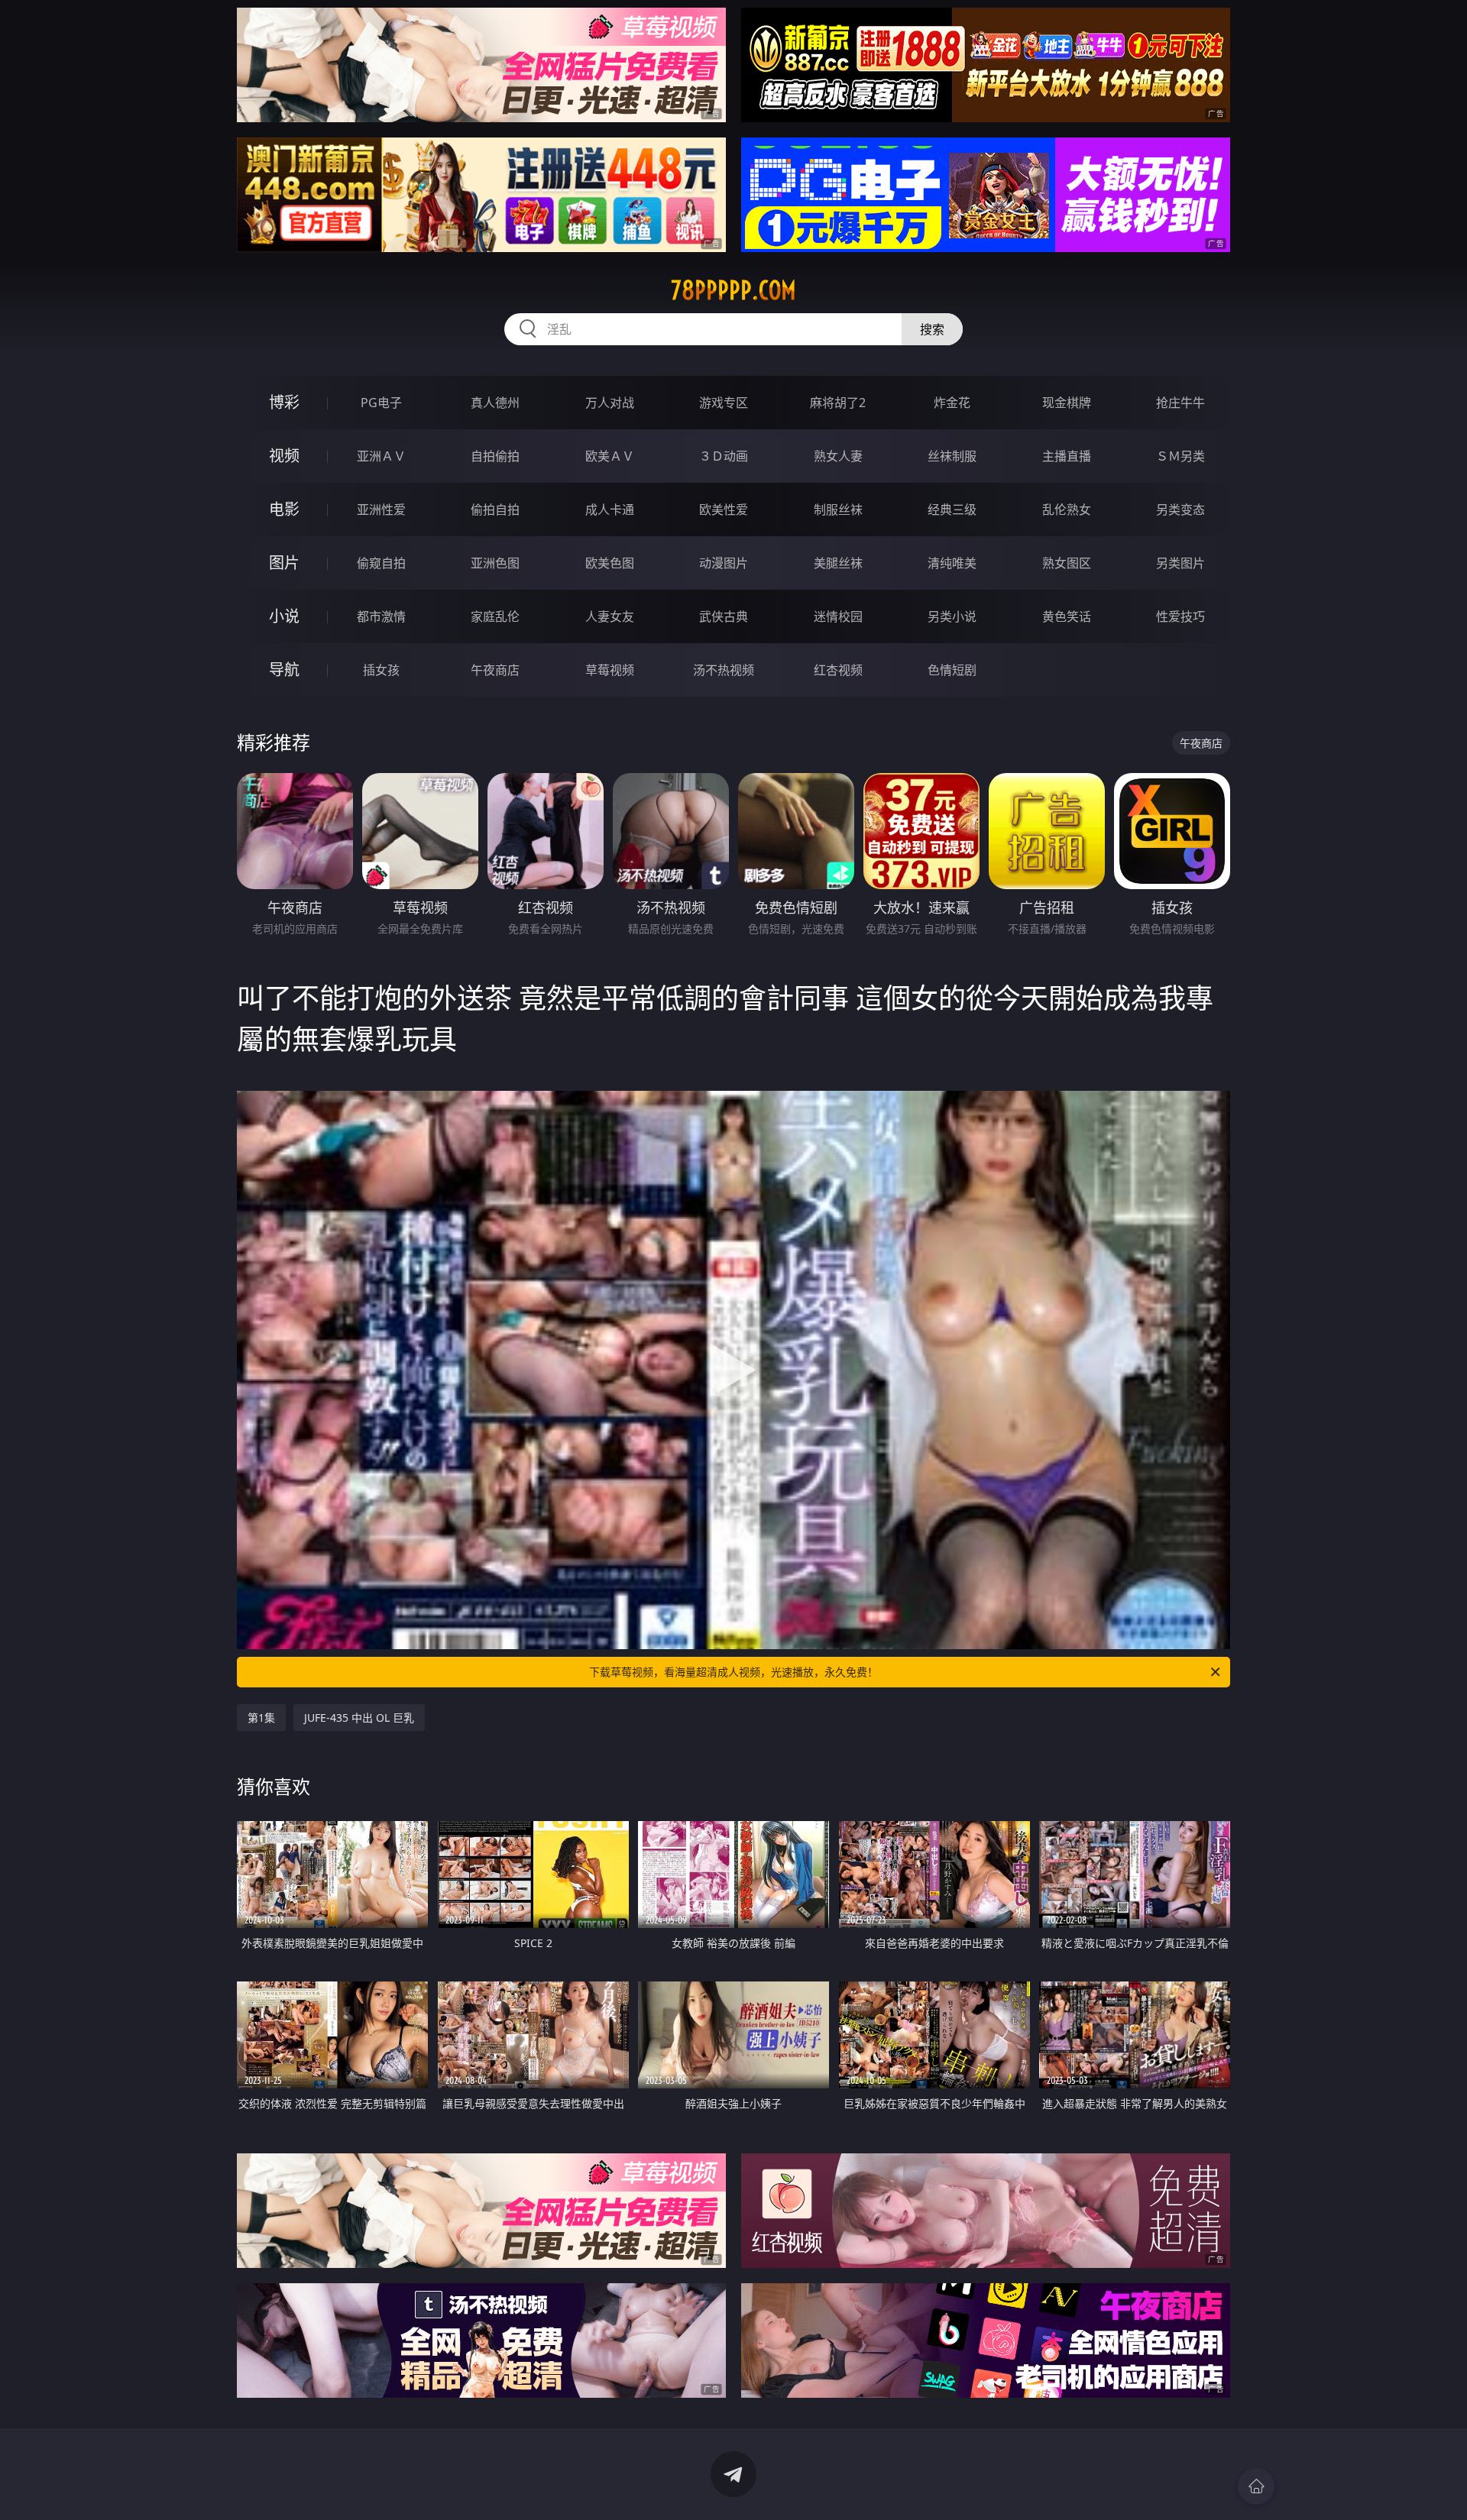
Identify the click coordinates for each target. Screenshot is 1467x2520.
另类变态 (1180, 509)
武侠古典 (724, 616)
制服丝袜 (838, 509)
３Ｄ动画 (724, 456)
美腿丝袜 (838, 563)
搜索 (932, 329)
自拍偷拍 (495, 456)
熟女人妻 (838, 456)
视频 (284, 456)
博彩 (284, 402)
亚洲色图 (495, 563)
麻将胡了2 (838, 403)
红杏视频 (838, 670)
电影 (284, 509)
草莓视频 (610, 670)
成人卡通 (610, 509)
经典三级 (952, 509)
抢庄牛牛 (1180, 403)
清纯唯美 (952, 563)
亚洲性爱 (381, 509)
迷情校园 (838, 616)
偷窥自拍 (381, 563)
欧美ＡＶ (610, 456)
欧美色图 (610, 563)
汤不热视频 (724, 670)
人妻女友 (610, 616)
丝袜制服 (952, 456)
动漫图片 (724, 563)
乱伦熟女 (1067, 509)
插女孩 (381, 670)
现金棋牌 (1067, 403)
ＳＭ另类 (1180, 456)
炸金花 (952, 403)
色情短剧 (952, 670)
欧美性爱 (724, 509)
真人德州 (495, 403)
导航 (284, 670)
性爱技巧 (1180, 616)
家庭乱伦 (495, 616)
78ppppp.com (733, 290)
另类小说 (952, 616)
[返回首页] (1256, 2486)
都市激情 (381, 616)
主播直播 (1067, 456)
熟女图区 (1067, 563)
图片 (284, 563)
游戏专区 (724, 403)
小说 (284, 616)
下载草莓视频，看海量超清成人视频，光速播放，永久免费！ (733, 1672)
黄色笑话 (1067, 616)
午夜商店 (495, 670)
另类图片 (1180, 563)
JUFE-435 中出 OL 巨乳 (359, 1718)
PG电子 (381, 403)
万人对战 (610, 403)
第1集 (261, 1718)
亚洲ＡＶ (381, 456)
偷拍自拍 (495, 509)
